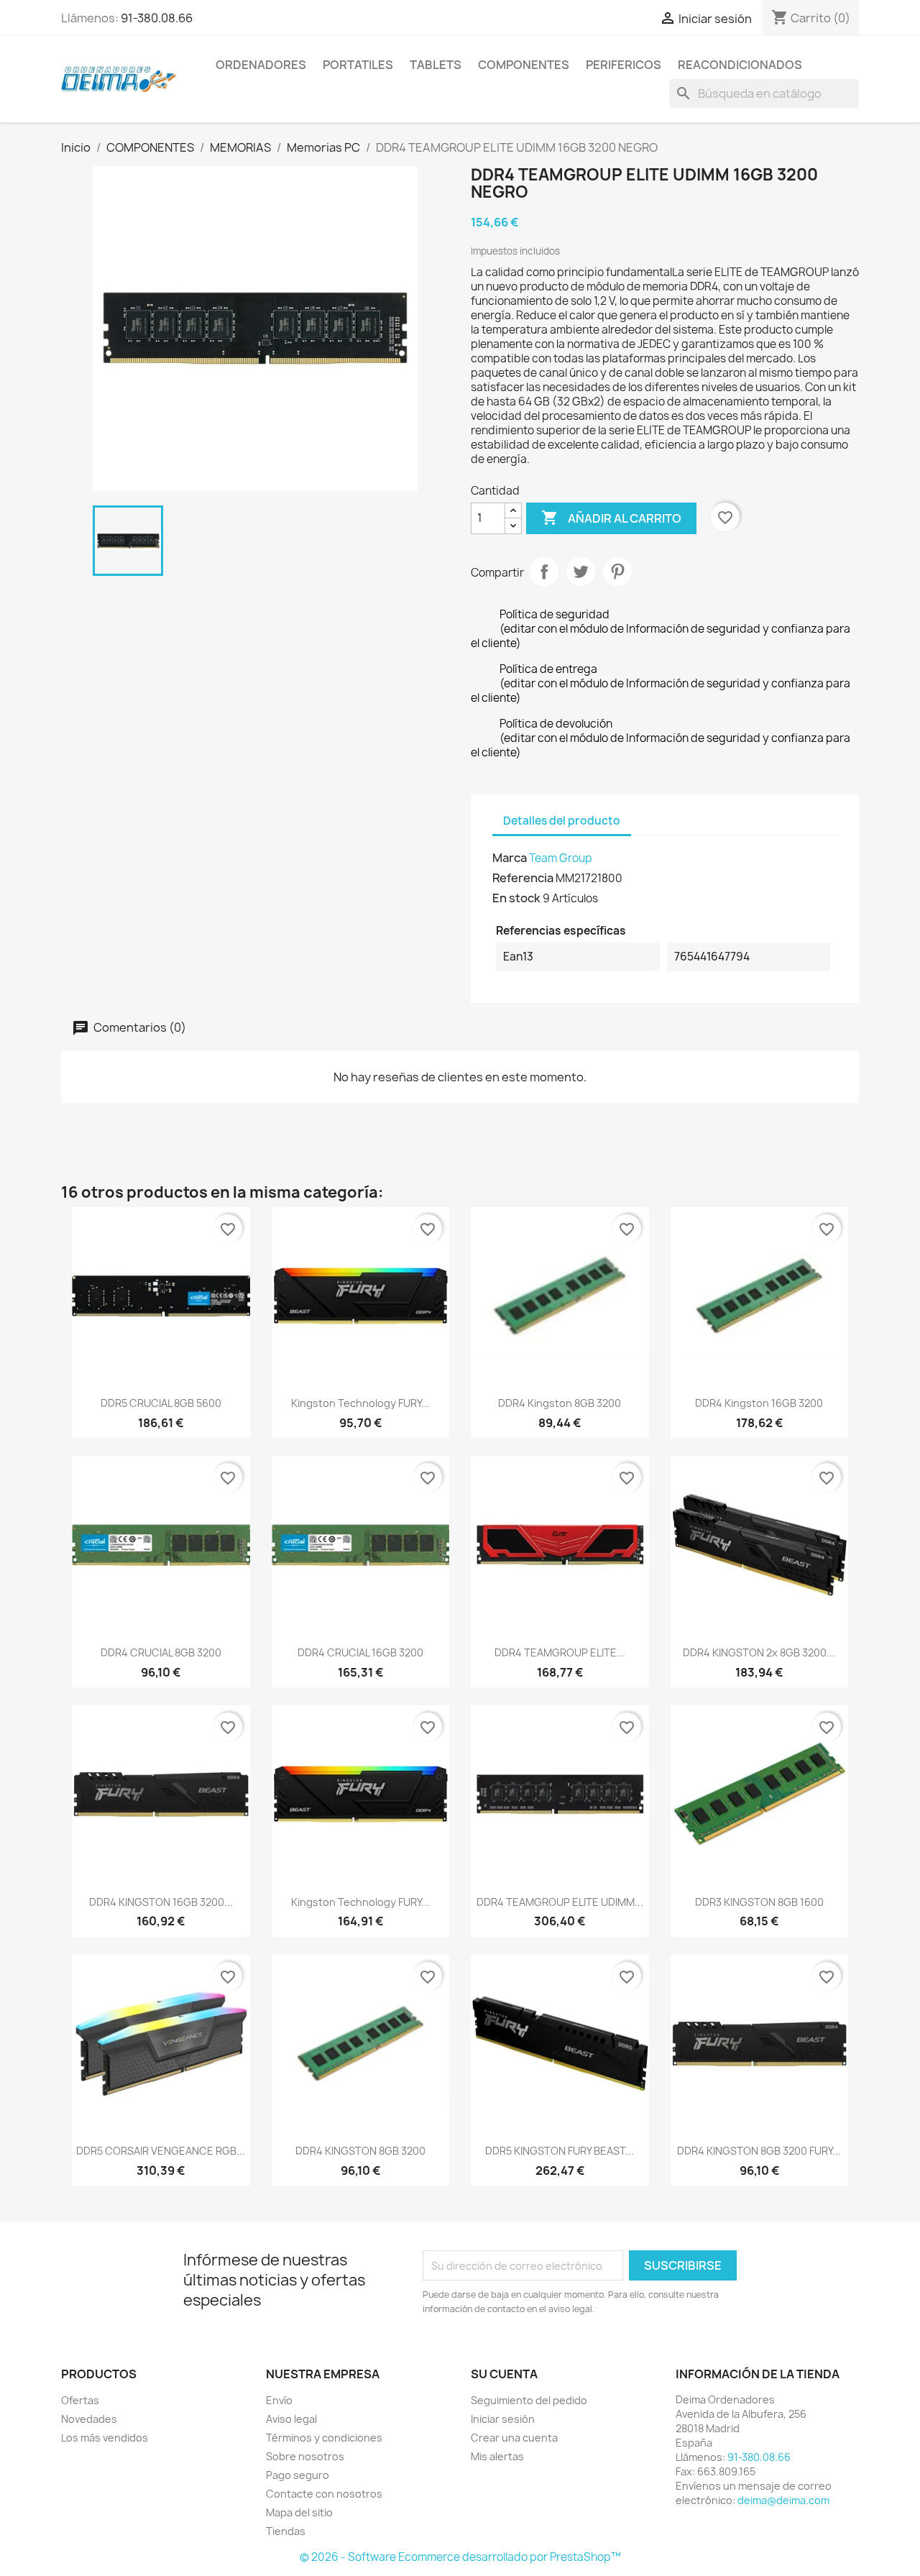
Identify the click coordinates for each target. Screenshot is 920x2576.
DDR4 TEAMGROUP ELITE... (560, 1653)
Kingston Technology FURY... (360, 1403)
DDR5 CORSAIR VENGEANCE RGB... (161, 2151)
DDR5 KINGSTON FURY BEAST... (560, 2151)
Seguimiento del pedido (529, 2400)
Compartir (544, 572)
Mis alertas (497, 2456)
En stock (516, 898)
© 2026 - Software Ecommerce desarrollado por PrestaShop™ (460, 2557)
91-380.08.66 (157, 18)
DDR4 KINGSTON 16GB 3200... (161, 1902)
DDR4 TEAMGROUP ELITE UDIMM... (560, 1902)
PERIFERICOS (624, 65)
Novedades (89, 2419)
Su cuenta (504, 2374)
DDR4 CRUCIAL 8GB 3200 (161, 1653)
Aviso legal (291, 2419)
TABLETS (436, 65)
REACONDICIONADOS (740, 65)
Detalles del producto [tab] (562, 821)
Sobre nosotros (305, 2456)
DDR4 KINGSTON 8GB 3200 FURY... (759, 2151)
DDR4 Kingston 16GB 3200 (759, 1403)
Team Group (561, 858)
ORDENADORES (261, 65)
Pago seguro (298, 2475)
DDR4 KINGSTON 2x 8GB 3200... (759, 1653)
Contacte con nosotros (324, 2494)
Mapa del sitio (299, 2512)
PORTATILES (358, 65)
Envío (279, 2400)
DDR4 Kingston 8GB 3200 (560, 1403)
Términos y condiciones (324, 2438)
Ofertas (80, 2400)
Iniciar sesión (503, 2419)
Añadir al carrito (611, 518)
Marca (510, 858)
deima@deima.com (783, 2500)
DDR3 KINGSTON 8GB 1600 (759, 1902)
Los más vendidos (105, 2438)
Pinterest (617, 572)
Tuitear (581, 572)
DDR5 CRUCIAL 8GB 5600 (161, 1403)
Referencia (523, 878)
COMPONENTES (524, 65)
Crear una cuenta (514, 2438)
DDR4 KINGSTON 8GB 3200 (360, 2151)
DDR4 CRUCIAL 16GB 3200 (360, 1653)
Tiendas (286, 2531)
